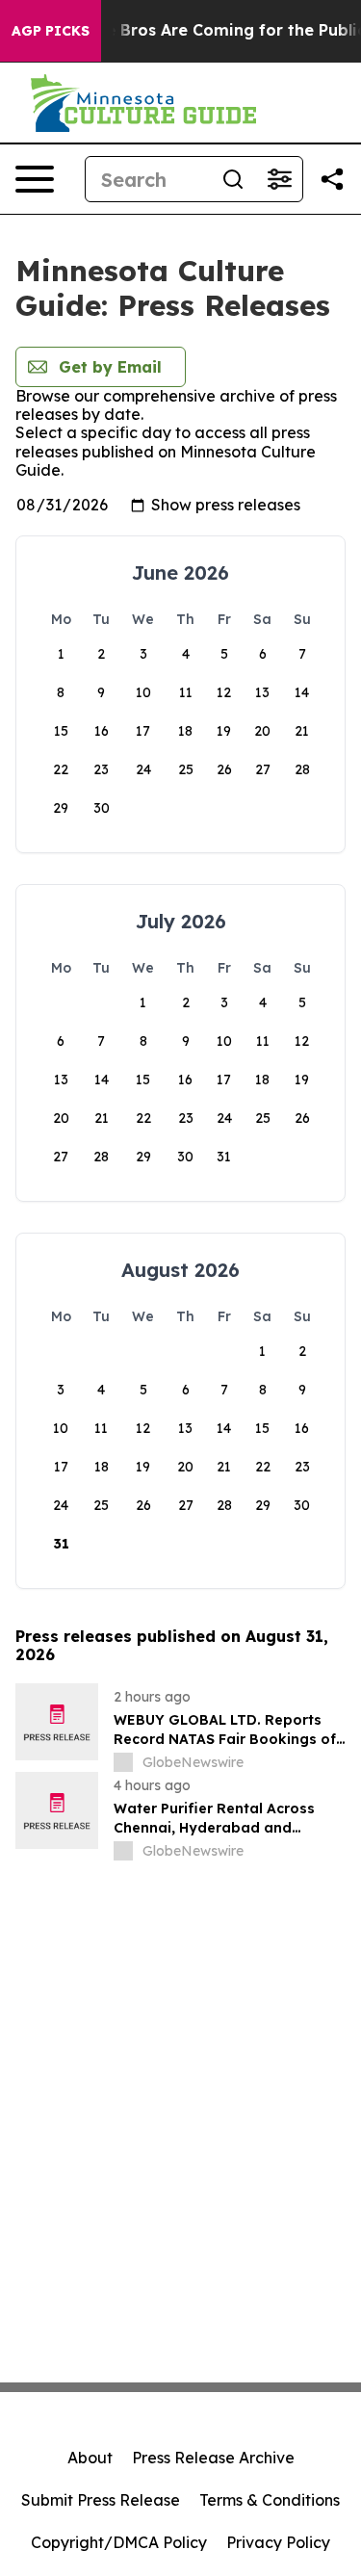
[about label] (123, 1762)
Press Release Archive (213, 2458)
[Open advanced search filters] (279, 179)
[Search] (233, 179)
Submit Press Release (101, 2500)
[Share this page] (332, 179)
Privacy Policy (278, 2542)
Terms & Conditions (270, 2500)
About (90, 2458)
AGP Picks (51, 31)
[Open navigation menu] (35, 179)
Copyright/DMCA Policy (119, 2542)
